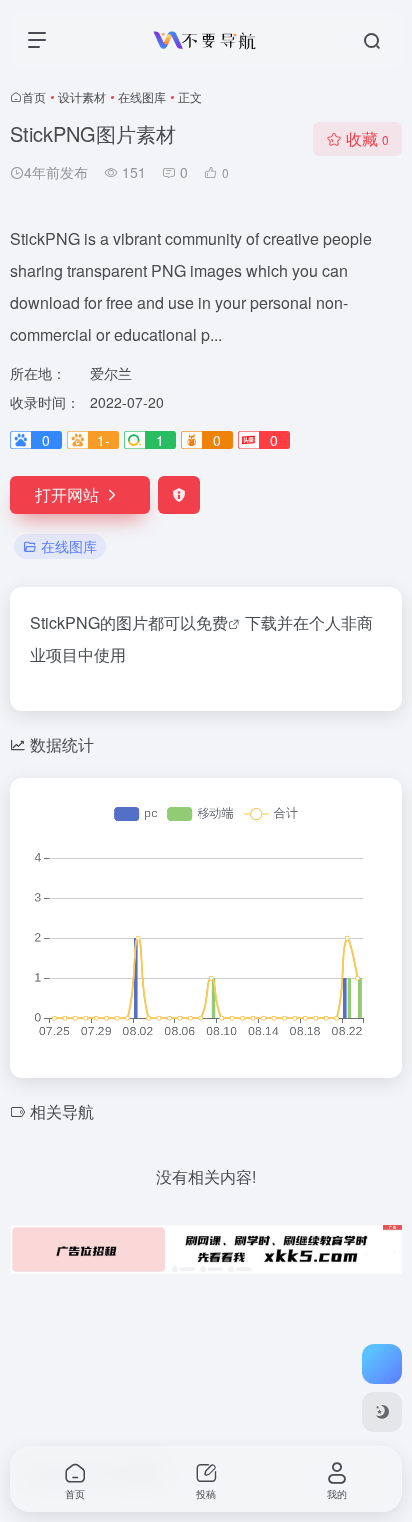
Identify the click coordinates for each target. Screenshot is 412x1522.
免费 (212, 622)
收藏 (367, 138)
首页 (34, 96)
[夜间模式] (382, 1412)
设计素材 (82, 96)
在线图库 (142, 96)
